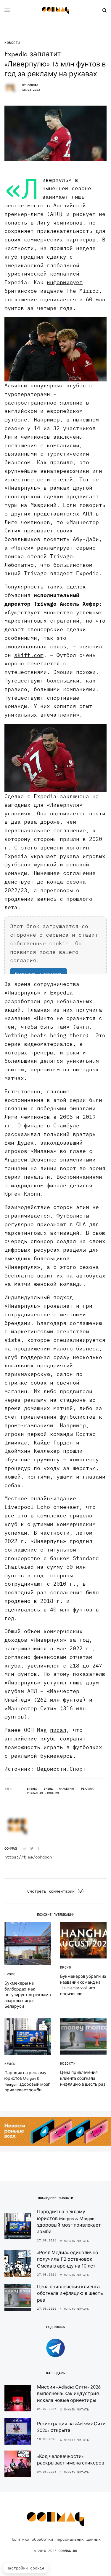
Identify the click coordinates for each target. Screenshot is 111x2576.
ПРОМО (10, 1974)
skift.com (29, 655)
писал (58, 1730)
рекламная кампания (43, 1793)
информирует (65, 282)
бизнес (32, 1789)
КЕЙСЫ (10, 2064)
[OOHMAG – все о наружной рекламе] (56, 10)
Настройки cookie (25, 2568)
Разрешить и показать (38, 974)
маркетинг (67, 1789)
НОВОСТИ (12, 43)
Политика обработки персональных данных (55, 2539)
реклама (87, 1789)
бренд (48, 1789)
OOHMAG (33, 85)
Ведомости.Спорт (61, 1769)
